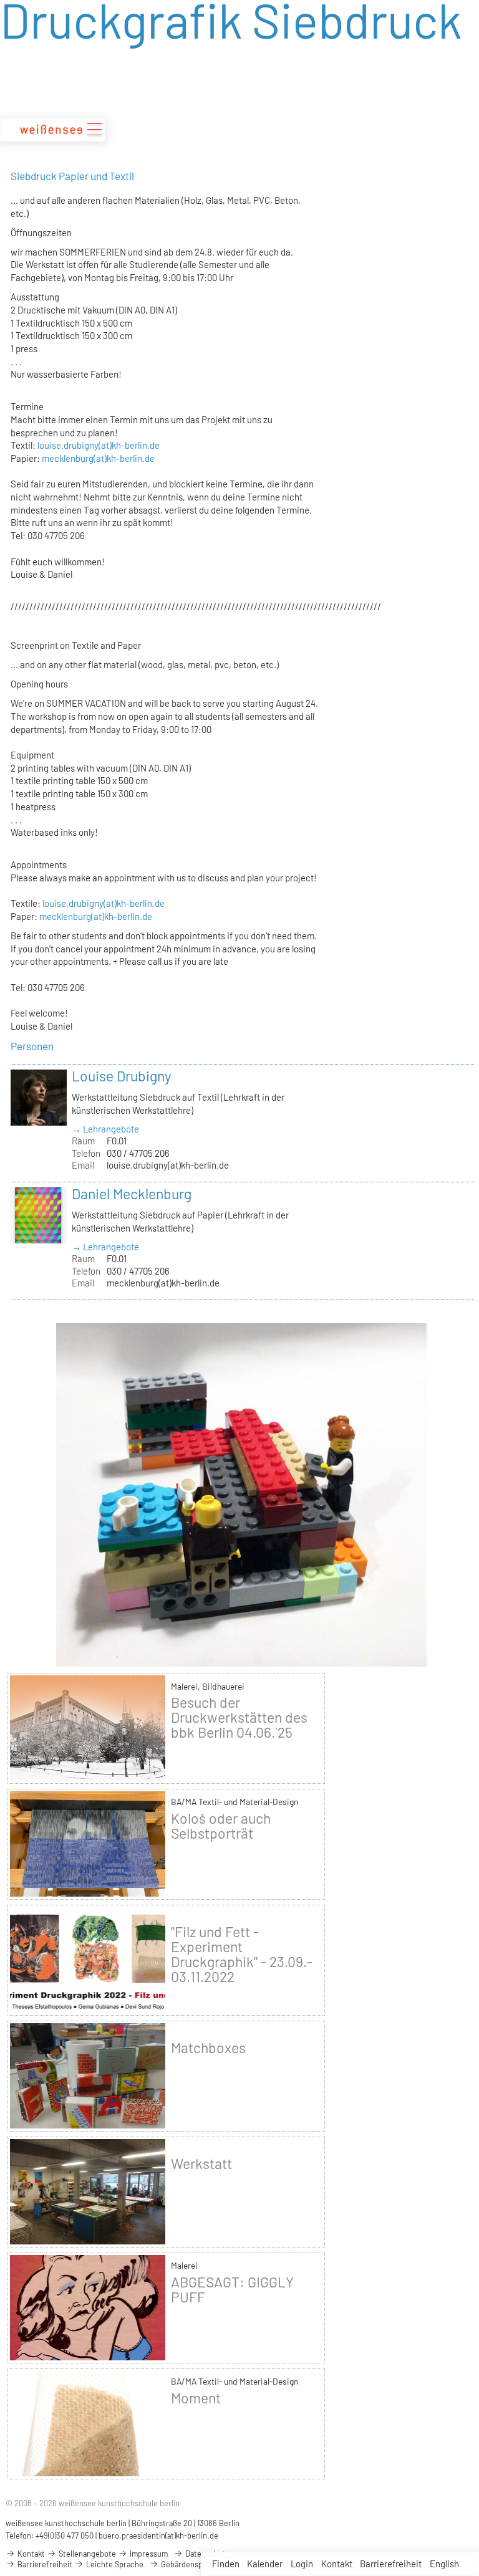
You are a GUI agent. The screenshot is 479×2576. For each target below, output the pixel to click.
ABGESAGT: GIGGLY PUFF (232, 2289)
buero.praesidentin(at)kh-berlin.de (158, 2535)
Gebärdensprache (191, 2564)
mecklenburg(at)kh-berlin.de (98, 458)
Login (302, 2564)
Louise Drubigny (122, 1076)
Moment (196, 2398)
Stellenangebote (86, 2554)
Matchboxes (208, 2047)
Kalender (265, 2564)
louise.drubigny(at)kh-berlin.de (99, 445)
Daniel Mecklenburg (132, 1194)
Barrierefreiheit (391, 2564)
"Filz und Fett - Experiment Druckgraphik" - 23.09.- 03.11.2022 (242, 1954)
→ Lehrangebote (105, 1129)
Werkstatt (201, 2163)
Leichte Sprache (114, 2564)
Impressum (148, 2554)
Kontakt (337, 2564)
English (444, 2564)
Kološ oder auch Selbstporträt (221, 1826)
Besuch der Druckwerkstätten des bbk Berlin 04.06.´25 (239, 1717)
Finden (226, 2564)
